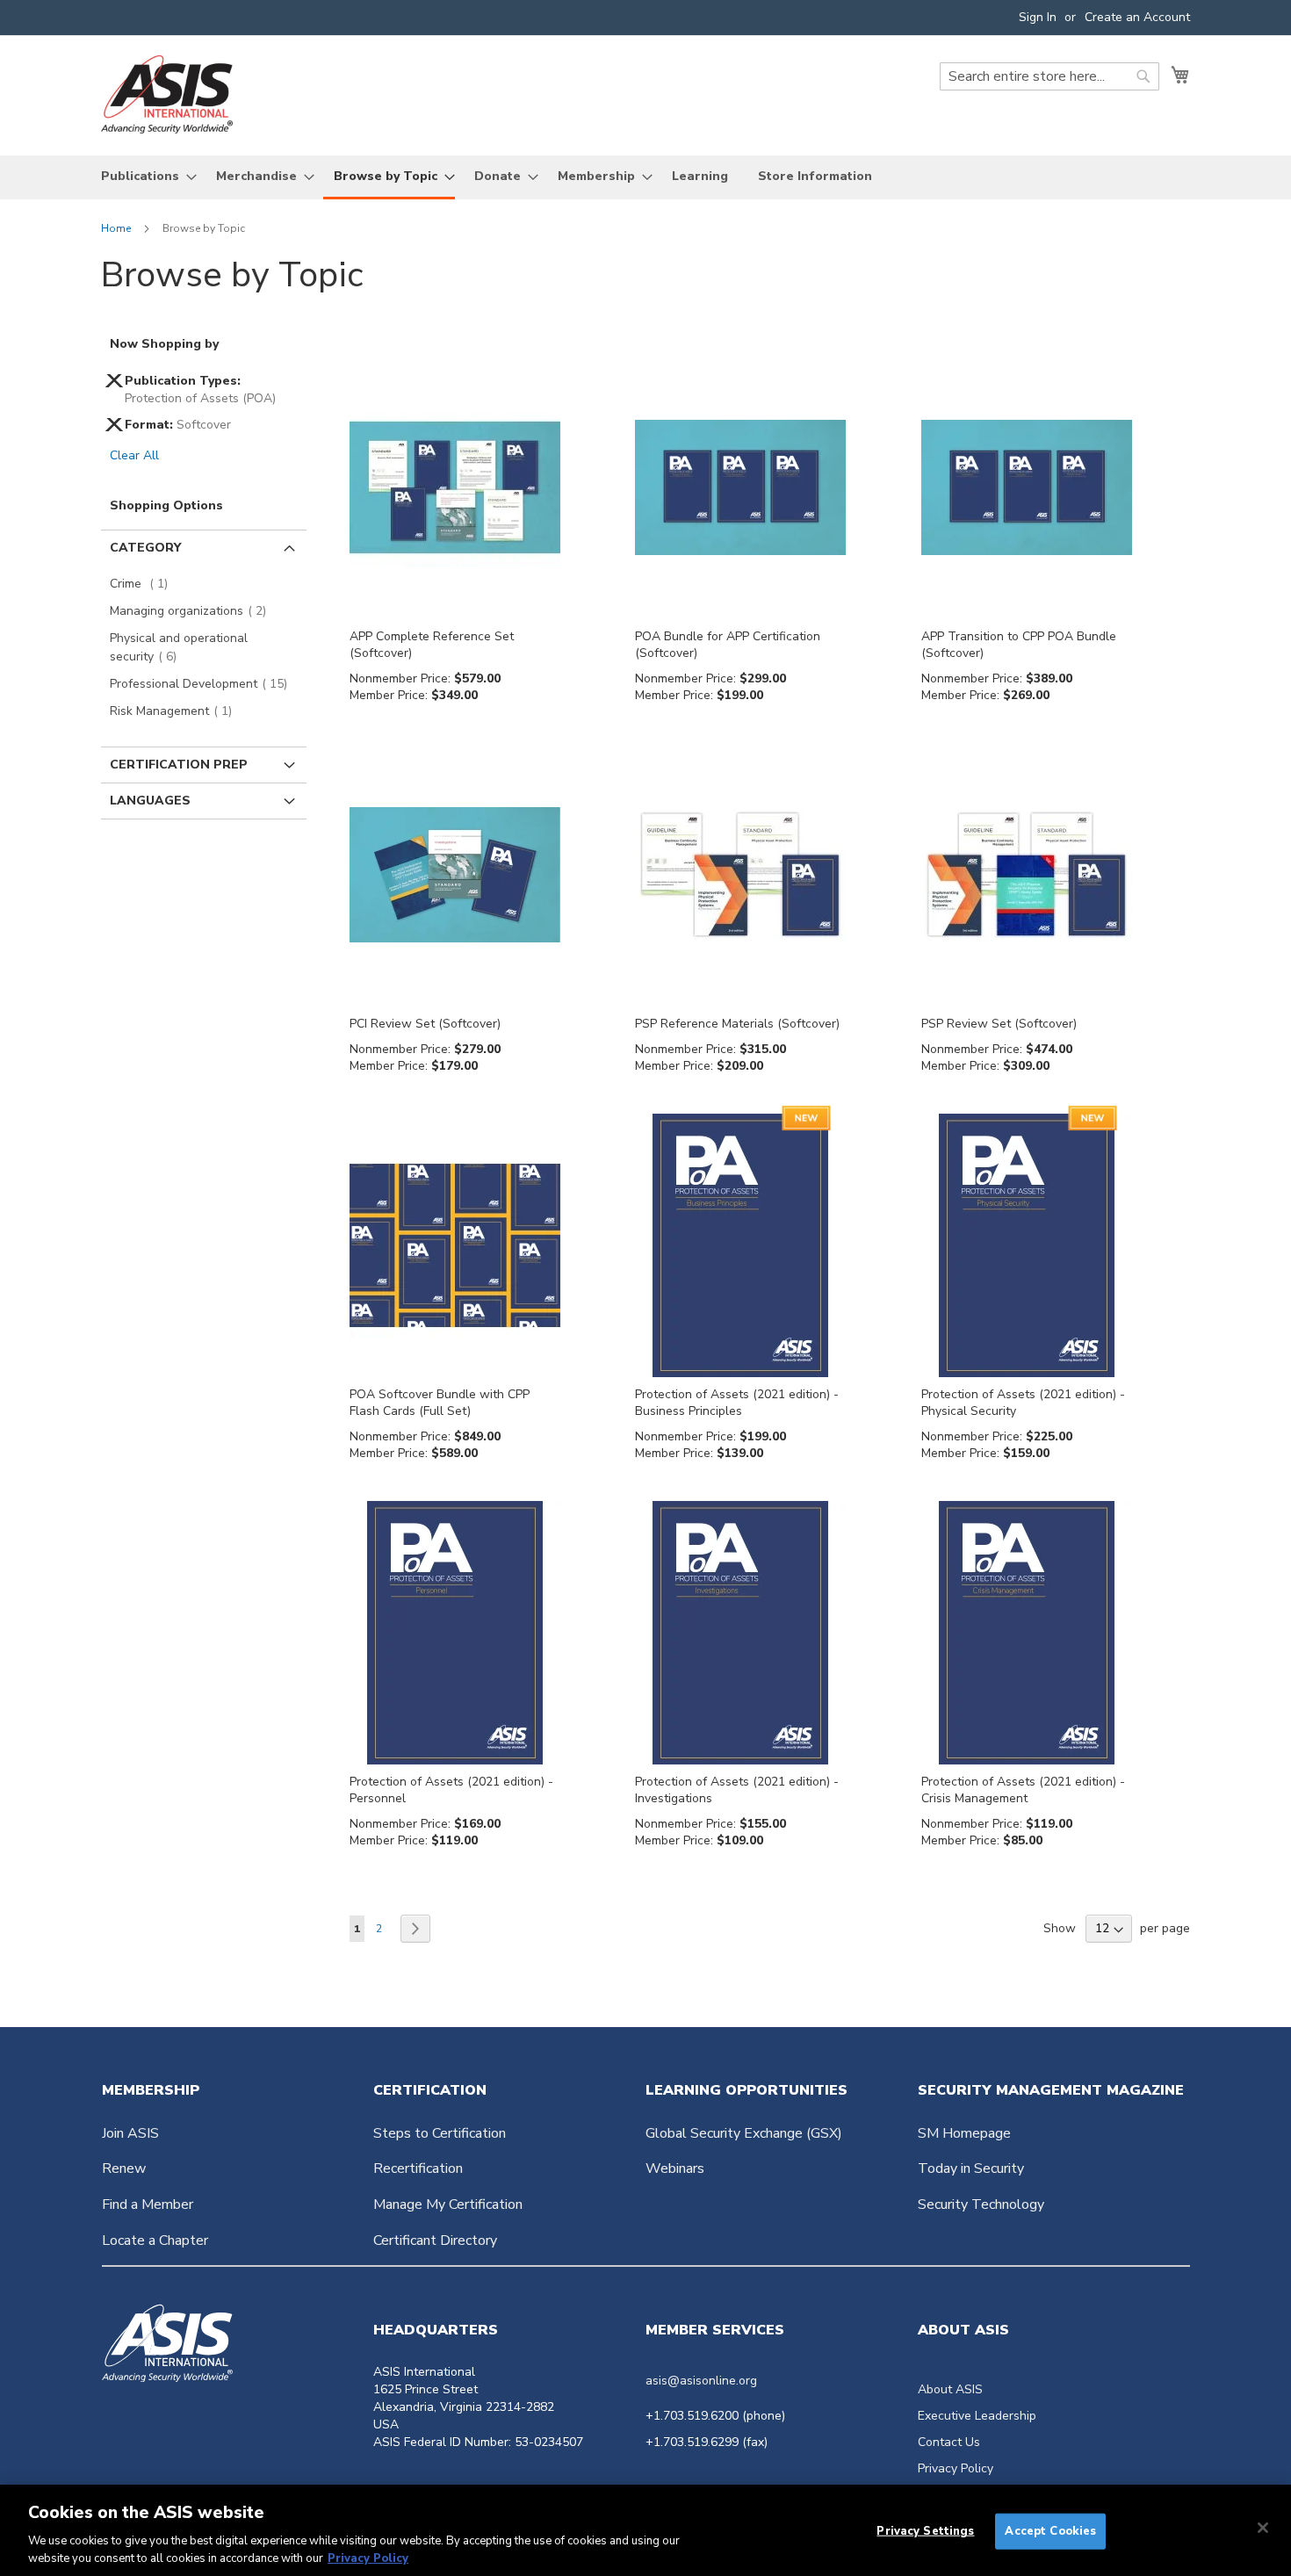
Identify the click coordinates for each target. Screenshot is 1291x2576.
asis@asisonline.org (701, 2381)
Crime (144, 584)
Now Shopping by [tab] (164, 344)
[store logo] (167, 94)
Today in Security (971, 2168)
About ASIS (950, 2389)
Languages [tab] (150, 801)
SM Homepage (964, 2133)
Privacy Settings (925, 2531)
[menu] (645, 177)
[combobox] (1049, 76)
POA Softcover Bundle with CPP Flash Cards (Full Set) (440, 1403)
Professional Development (204, 684)
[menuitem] (144, 176)
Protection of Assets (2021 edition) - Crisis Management (1023, 1790)
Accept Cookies (1050, 2531)
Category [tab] (145, 548)
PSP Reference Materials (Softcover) (737, 1024)
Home (117, 228)
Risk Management (176, 711)
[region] (645, 2530)
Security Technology (981, 2204)
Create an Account (1137, 17)
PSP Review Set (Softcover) (999, 1024)
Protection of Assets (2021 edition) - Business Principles (737, 1403)
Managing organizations (193, 611)
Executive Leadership (977, 2416)
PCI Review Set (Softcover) (425, 1024)
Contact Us (949, 2442)
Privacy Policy (956, 2468)
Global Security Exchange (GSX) (744, 2133)
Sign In (1038, 17)
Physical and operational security (179, 647)
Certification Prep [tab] (179, 765)
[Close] (1263, 2528)
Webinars (675, 2168)
